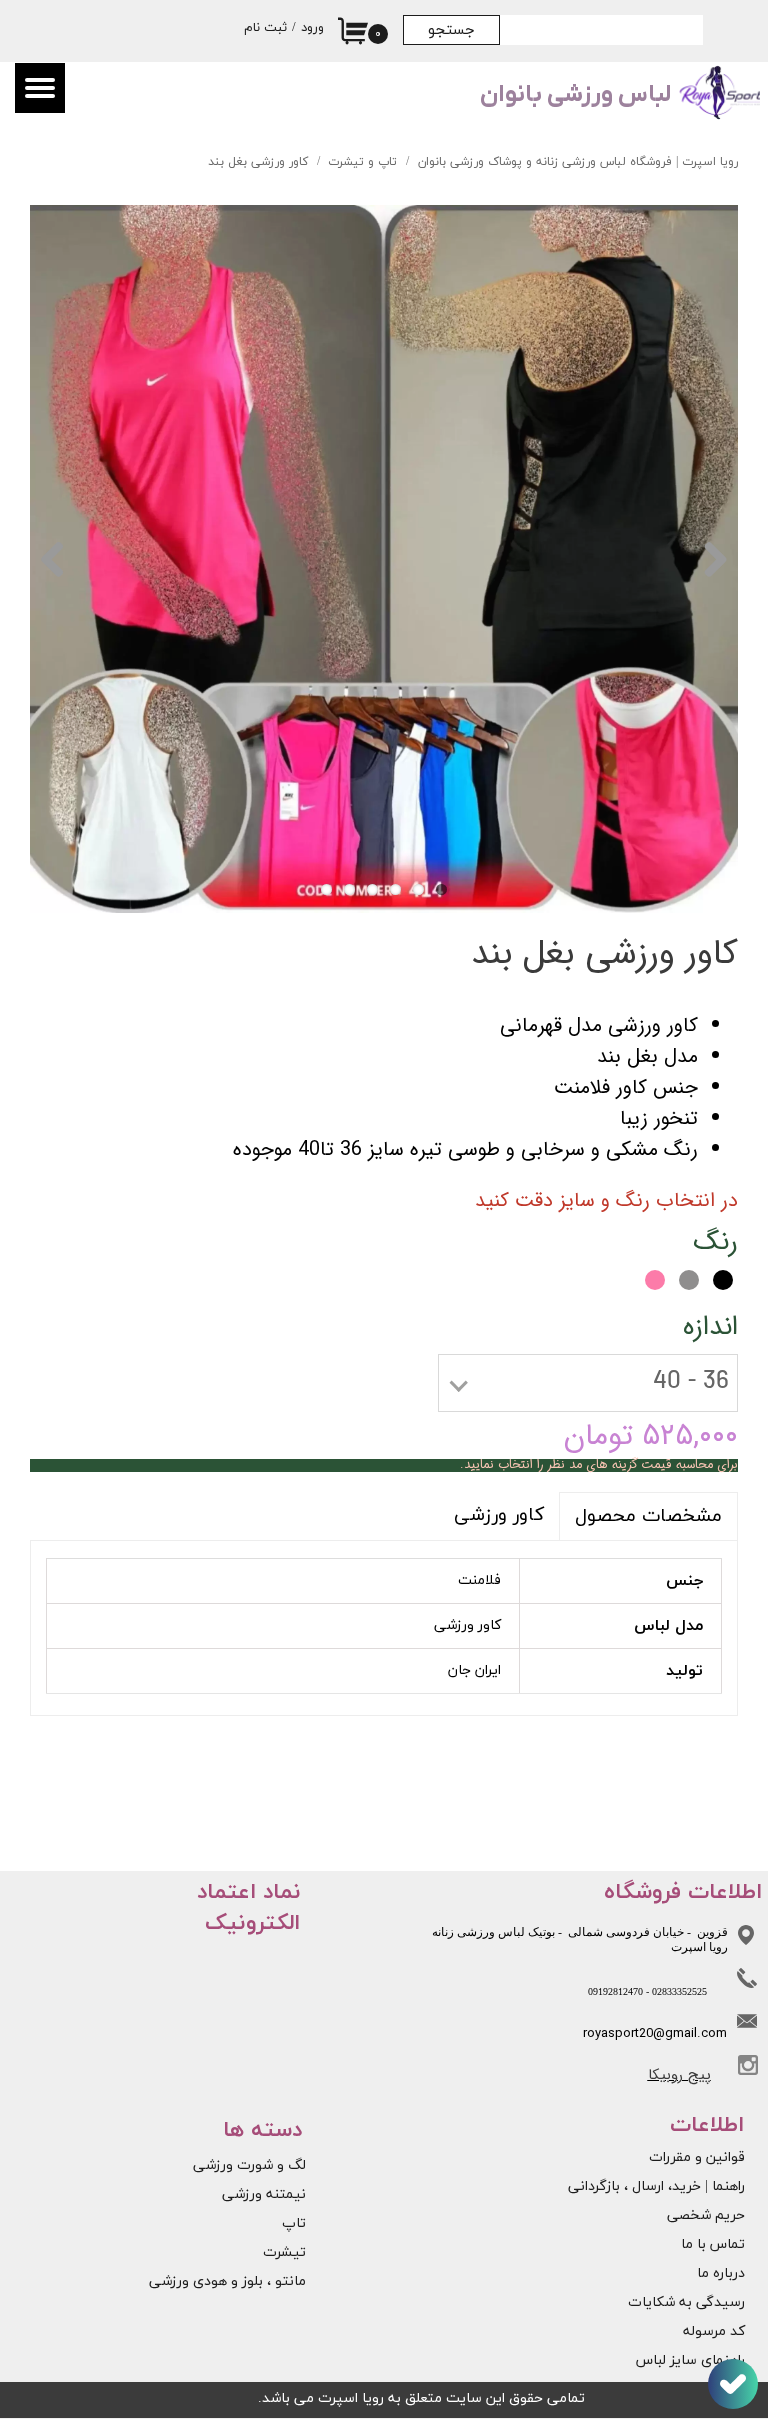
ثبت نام (265, 28)
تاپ (294, 2223)
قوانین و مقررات (697, 2157)
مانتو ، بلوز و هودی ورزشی (227, 2281)
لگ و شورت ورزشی (249, 2165)
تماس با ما (713, 2244)
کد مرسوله (714, 2331)
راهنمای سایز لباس (690, 2360)
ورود (312, 28)
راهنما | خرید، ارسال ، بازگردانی (671, 2186)
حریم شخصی (706, 2215)
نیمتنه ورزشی (264, 2194)
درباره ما (721, 2273)
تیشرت (284, 2252)
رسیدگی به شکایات (686, 2302)
